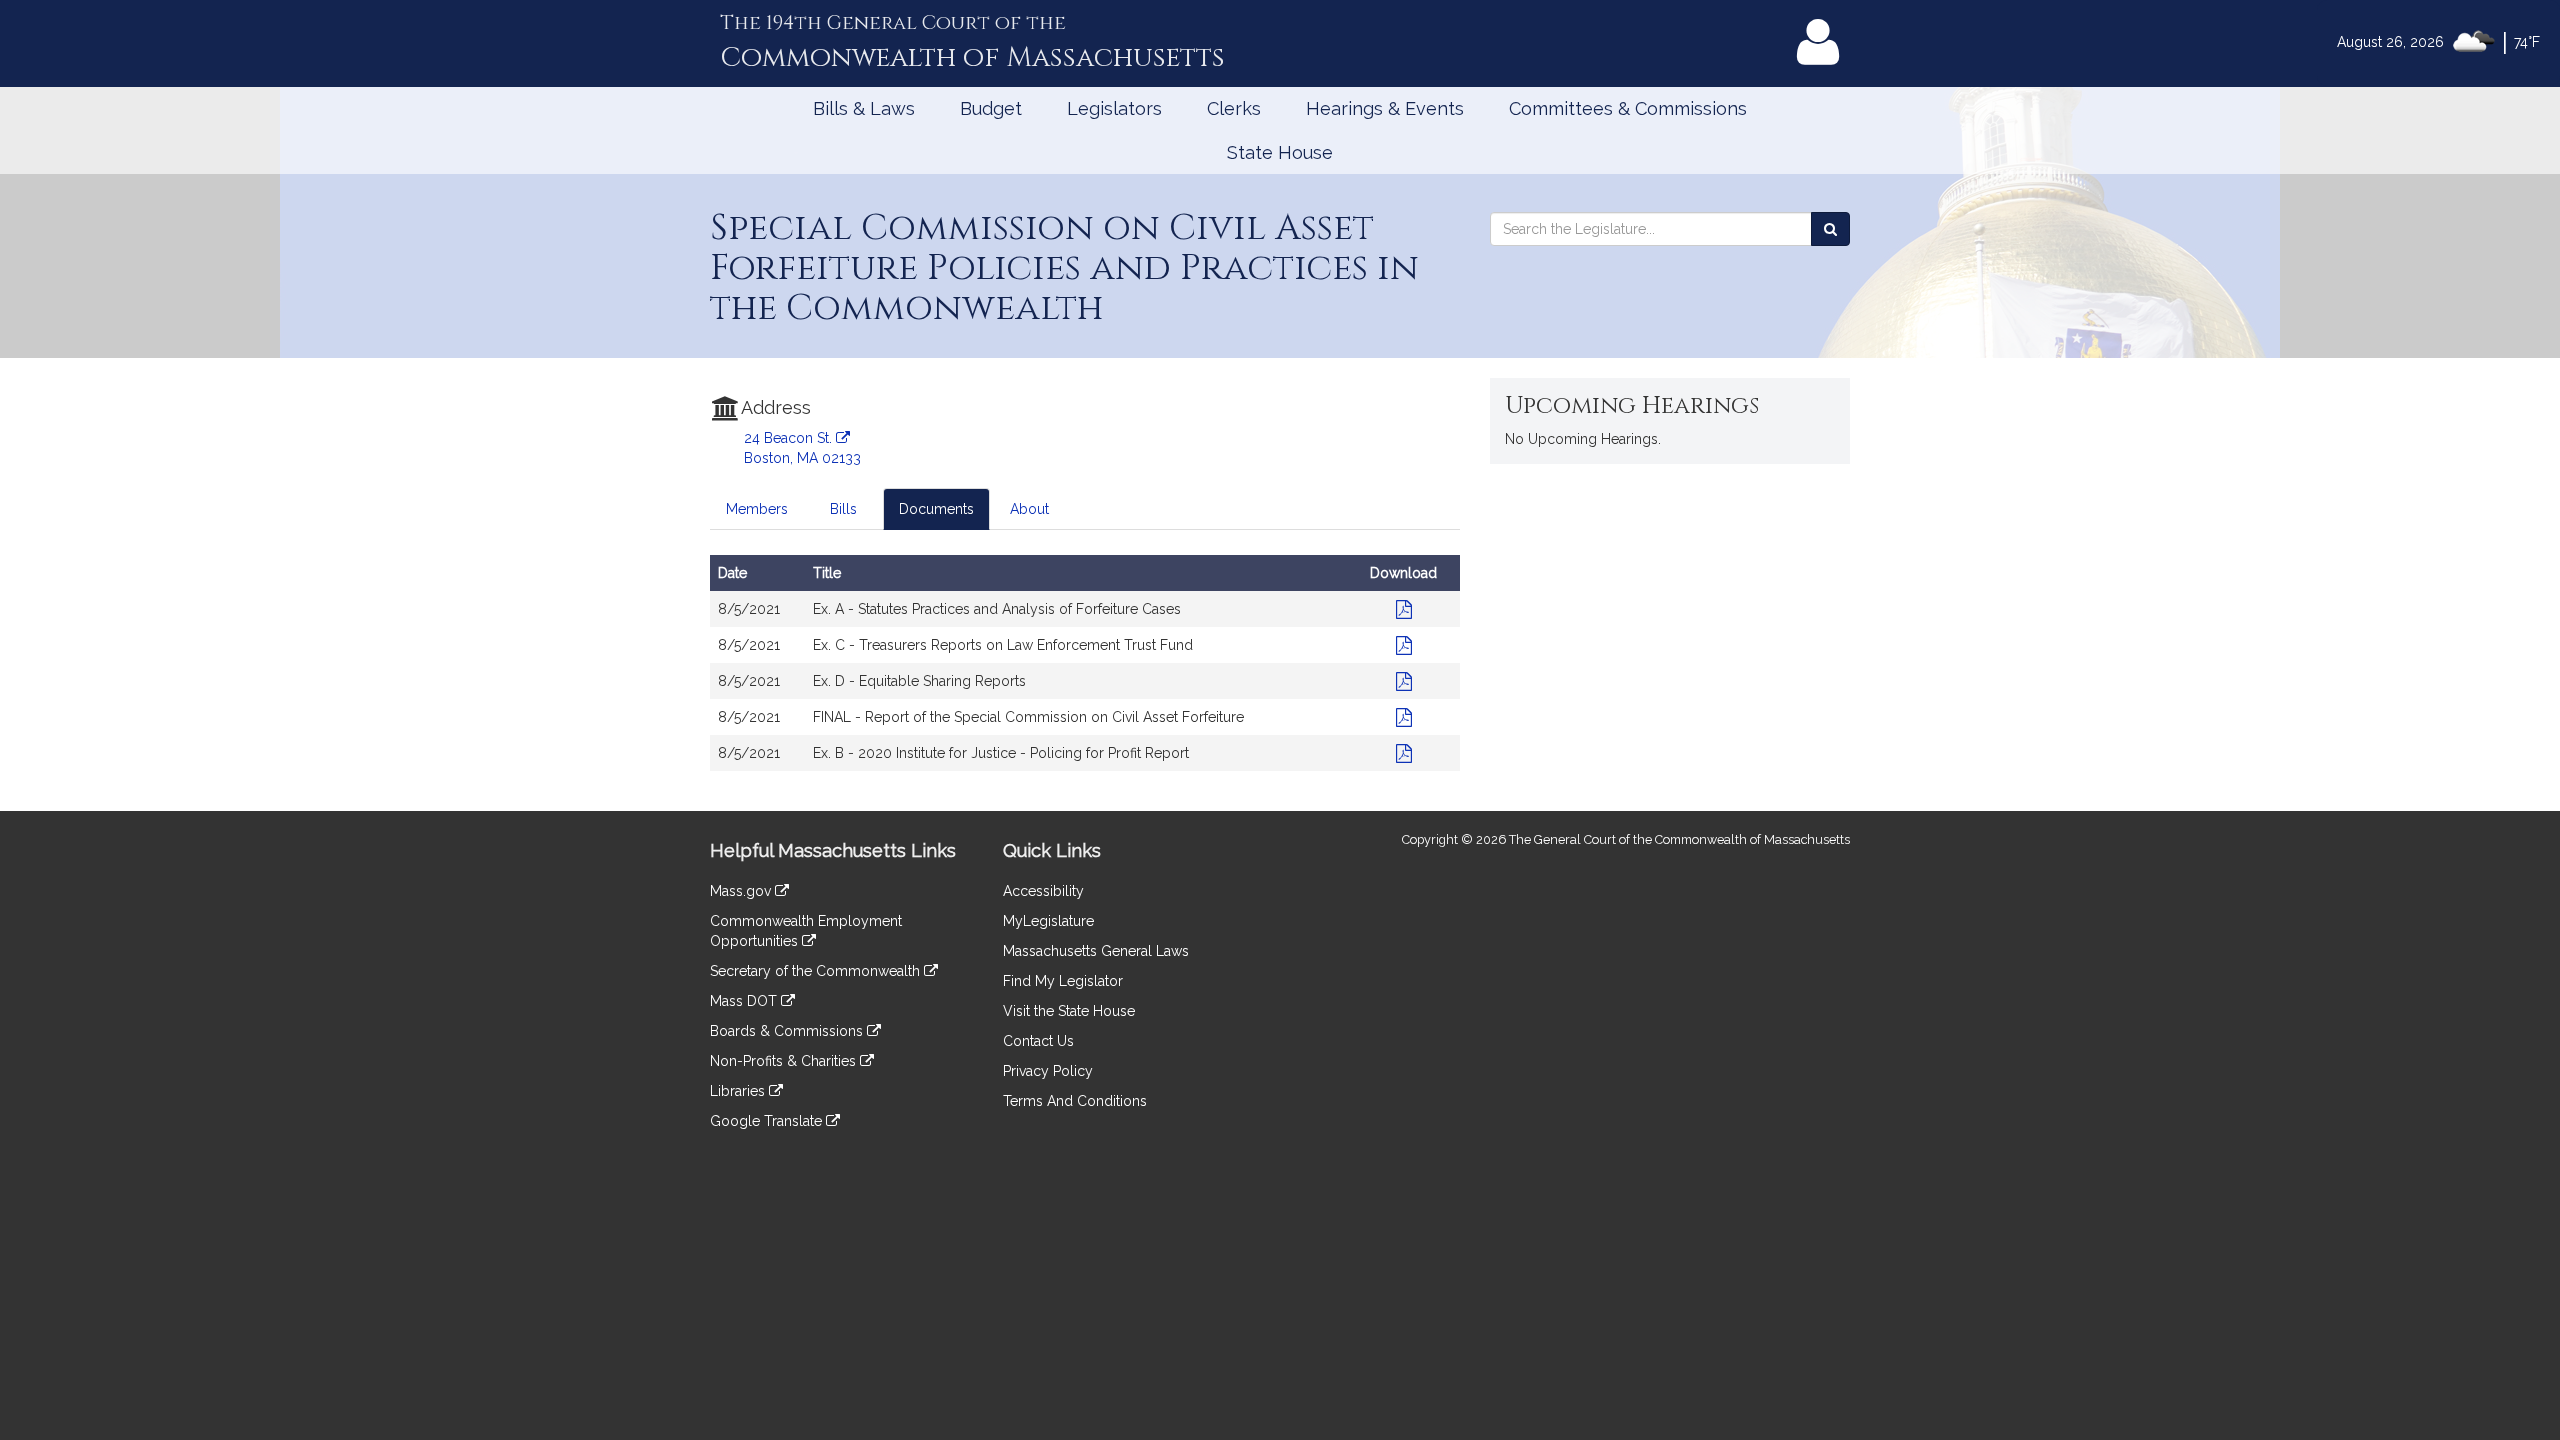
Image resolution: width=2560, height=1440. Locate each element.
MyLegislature (1048, 921)
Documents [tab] (936, 509)
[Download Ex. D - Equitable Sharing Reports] (1404, 681)
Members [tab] (757, 509)
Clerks (1234, 108)
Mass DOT (745, 1001)
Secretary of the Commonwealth (817, 971)
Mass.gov (742, 891)
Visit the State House (1069, 1011)
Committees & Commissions (1628, 108)
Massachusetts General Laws (1096, 951)
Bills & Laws (864, 108)
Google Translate (768, 1121)
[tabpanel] (1085, 673)
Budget (991, 108)
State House (1280, 152)
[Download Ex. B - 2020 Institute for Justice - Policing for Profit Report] (1404, 753)
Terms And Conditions (1075, 1101)
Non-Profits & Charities (785, 1061)
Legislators (1114, 108)
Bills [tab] (843, 509)
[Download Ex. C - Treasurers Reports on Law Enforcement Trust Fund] (1404, 645)
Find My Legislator (1063, 981)
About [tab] (1029, 509)
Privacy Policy (1048, 1071)
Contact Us (1038, 1041)
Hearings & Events (1385, 108)
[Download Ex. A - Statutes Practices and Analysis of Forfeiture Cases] (1404, 609)
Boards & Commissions (788, 1031)
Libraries (739, 1091)
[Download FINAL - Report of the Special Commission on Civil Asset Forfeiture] (1404, 717)
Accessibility (1043, 891)
